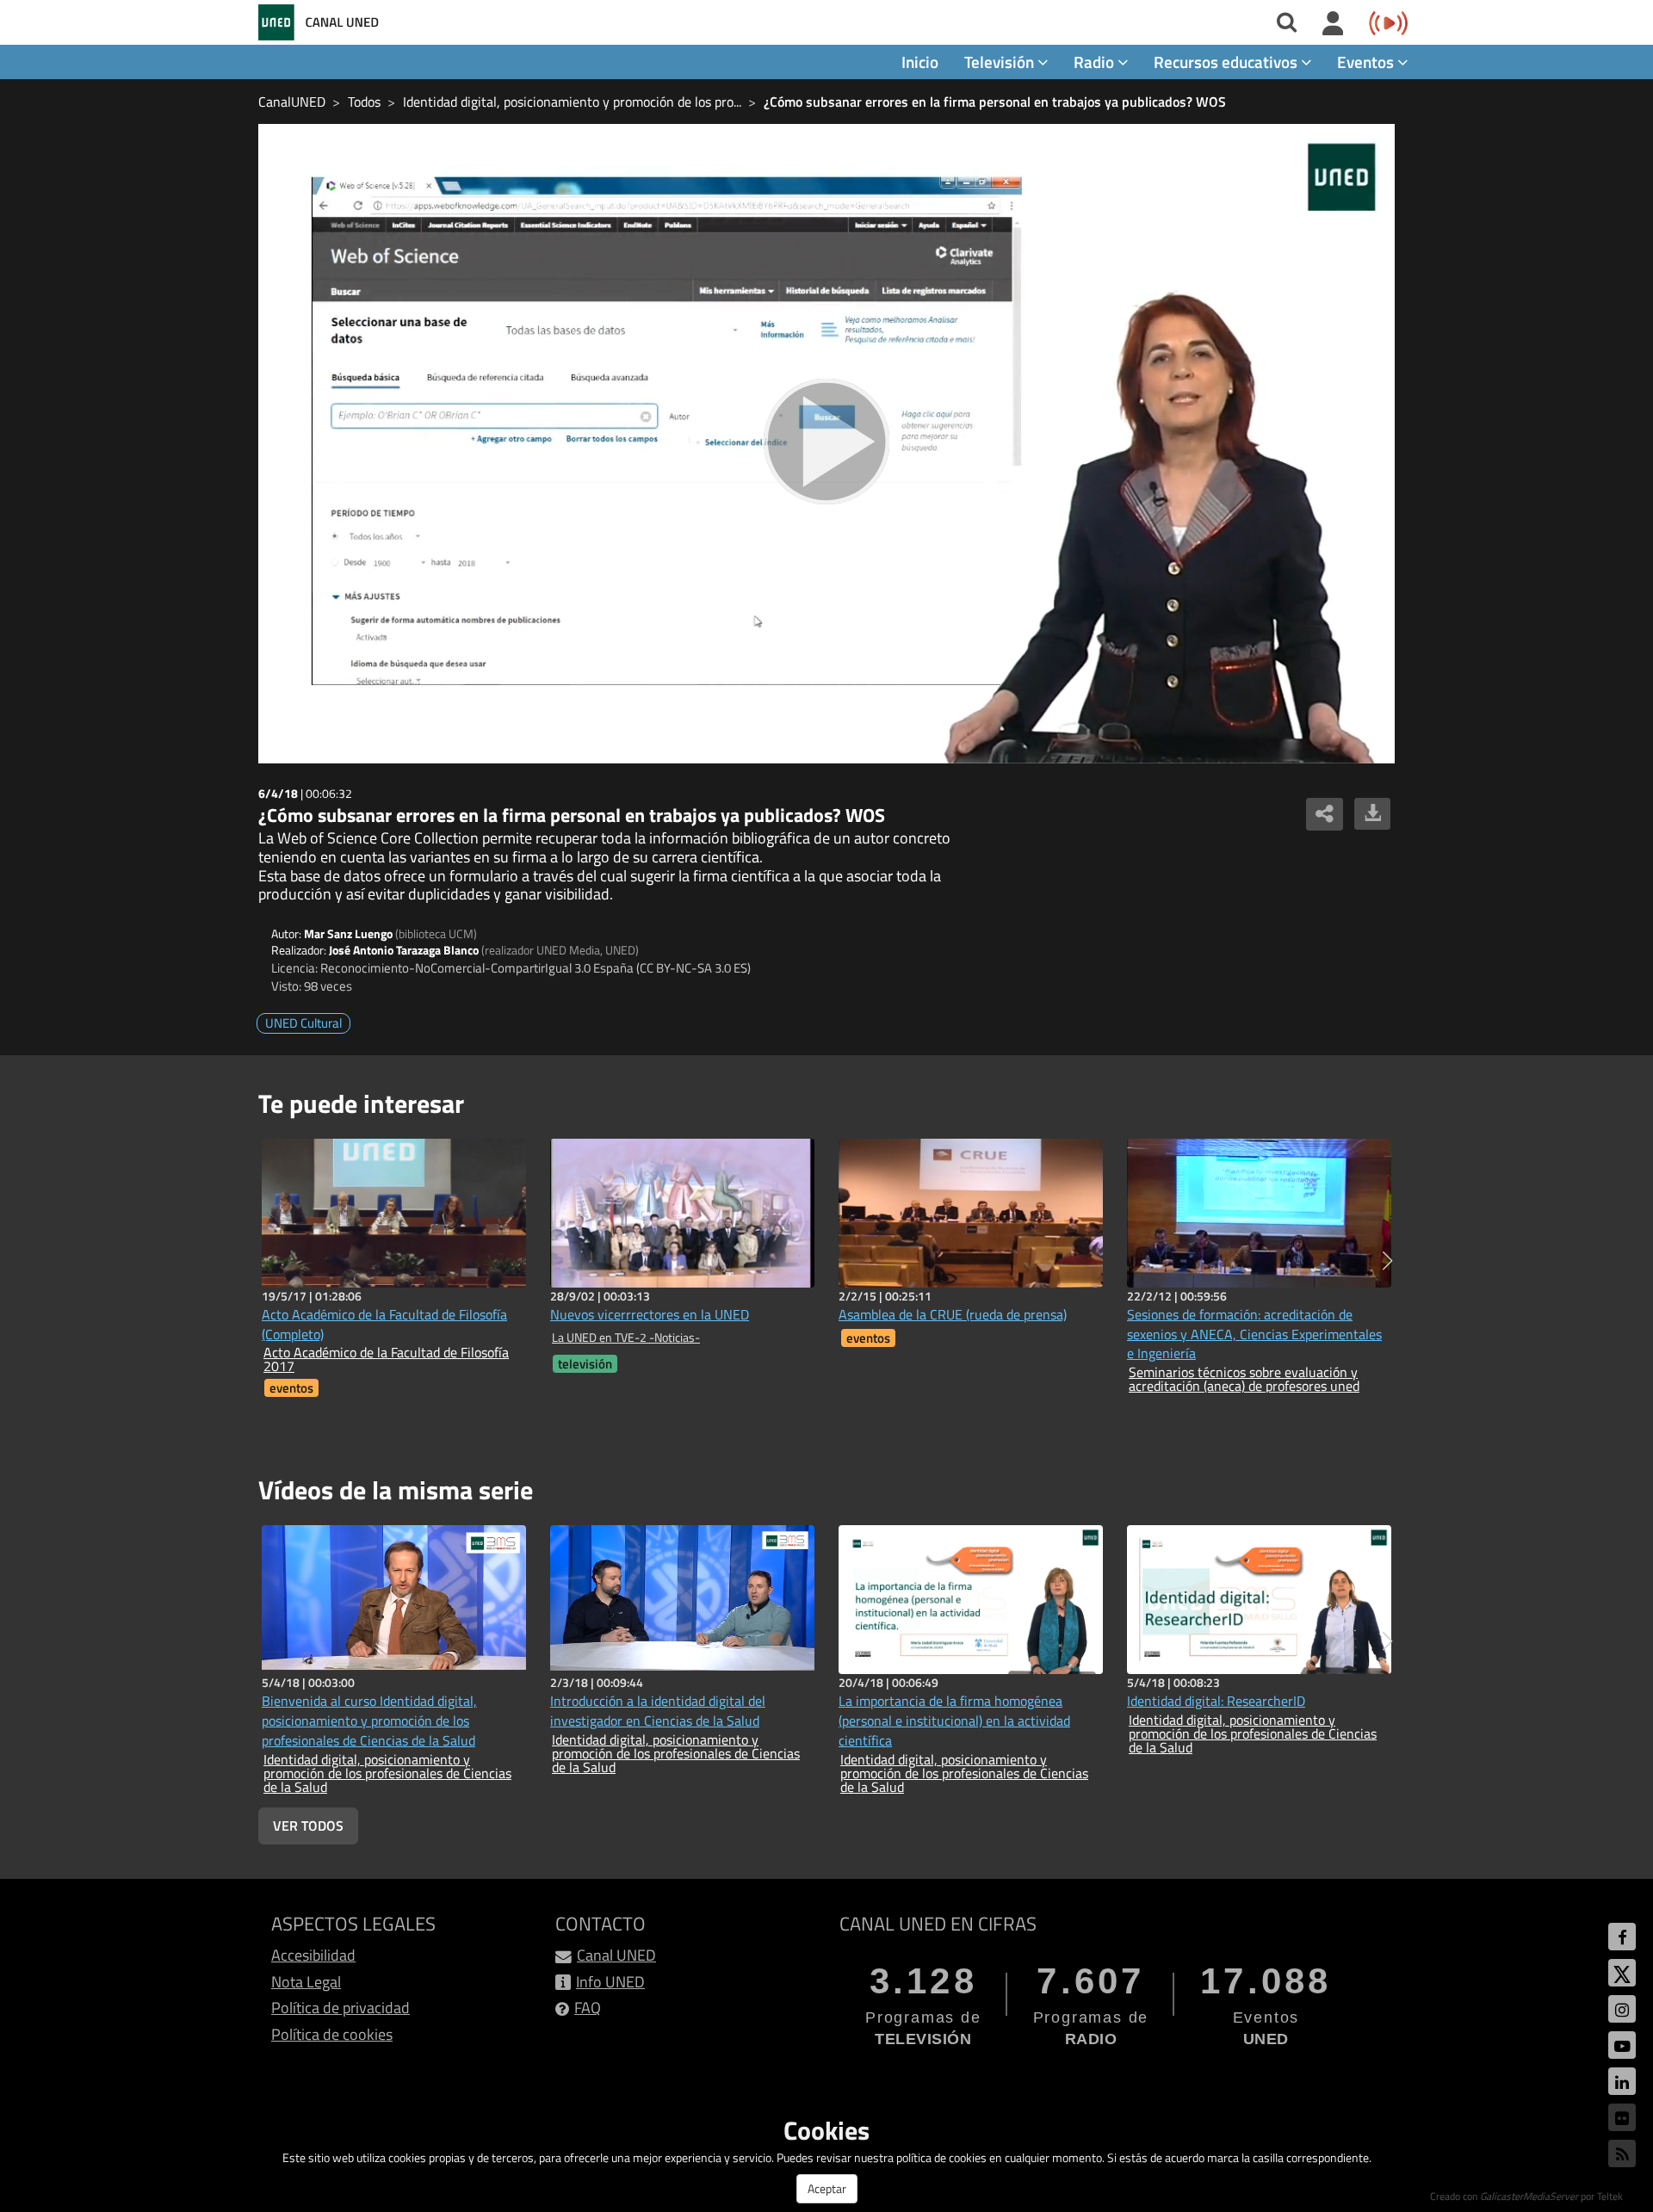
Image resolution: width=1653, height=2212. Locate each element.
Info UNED (610, 1982)
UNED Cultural (303, 1023)
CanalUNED (292, 102)
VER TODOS (308, 1826)
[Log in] (1333, 24)
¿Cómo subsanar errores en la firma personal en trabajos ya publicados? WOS (995, 102)
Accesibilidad (313, 1955)
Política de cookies (332, 2034)
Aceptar (827, 2188)
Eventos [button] (1367, 62)
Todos (364, 102)
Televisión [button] (1001, 62)
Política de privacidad (341, 2008)
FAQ (588, 2008)
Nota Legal (306, 1982)
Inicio (920, 62)
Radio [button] (1096, 62)
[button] (1387, 1261)
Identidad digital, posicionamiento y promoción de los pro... (572, 102)
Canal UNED (616, 1955)
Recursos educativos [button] (1227, 62)
